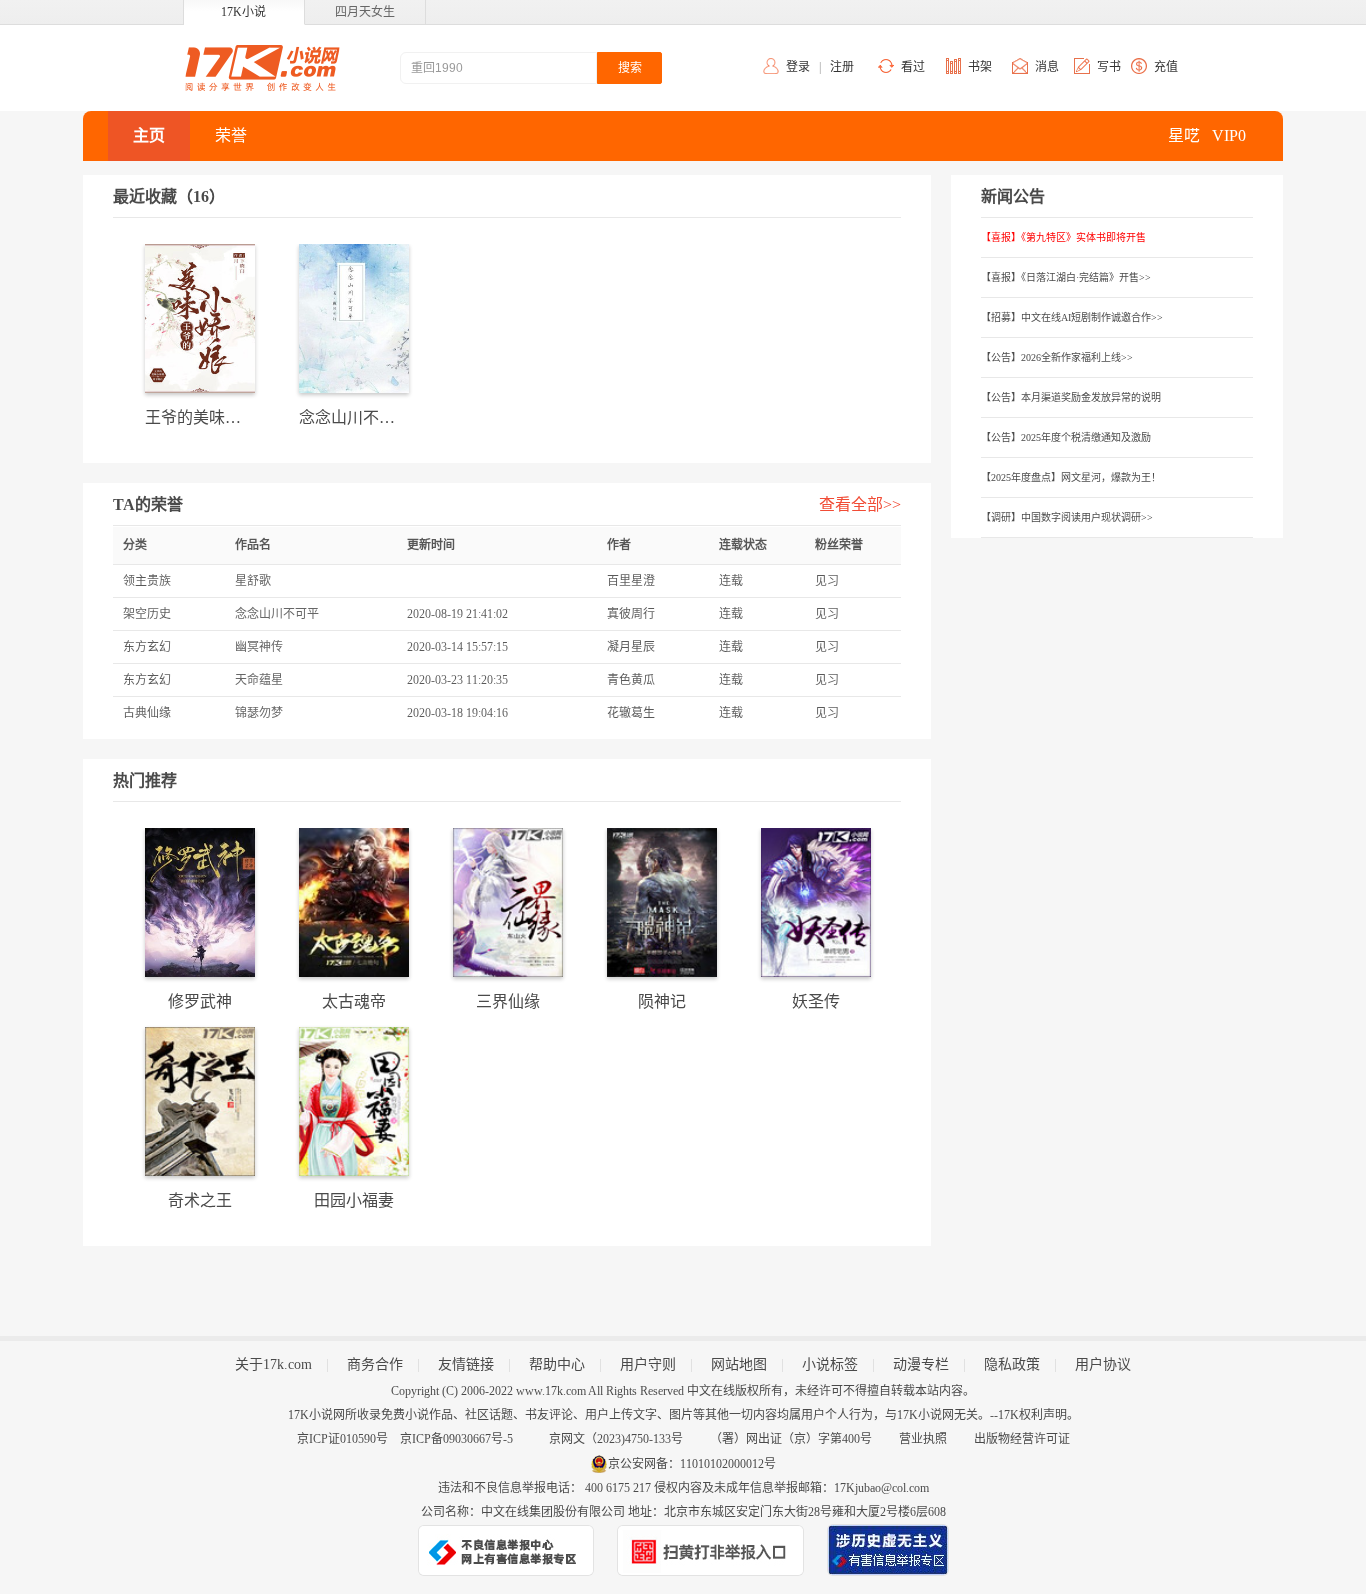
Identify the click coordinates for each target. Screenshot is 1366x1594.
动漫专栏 (921, 1364)
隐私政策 (1012, 1364)
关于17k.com (273, 1364)
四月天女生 (365, 12)
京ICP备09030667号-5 (456, 1439)
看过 (913, 67)
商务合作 (375, 1364)
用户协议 (1103, 1364)
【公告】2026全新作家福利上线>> (1057, 357)
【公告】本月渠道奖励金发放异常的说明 (1071, 397)
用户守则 (648, 1364)
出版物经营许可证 (1022, 1439)
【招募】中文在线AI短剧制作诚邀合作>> (1072, 317)
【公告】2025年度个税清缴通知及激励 (1066, 437)
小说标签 (830, 1364)
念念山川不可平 (277, 614)
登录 (798, 67)
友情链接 (466, 1364)
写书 (1109, 67)
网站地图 (739, 1364)
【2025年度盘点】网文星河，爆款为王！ (1071, 477)
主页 (149, 135)
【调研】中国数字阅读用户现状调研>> (1067, 517)
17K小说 (243, 12)
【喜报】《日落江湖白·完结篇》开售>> (1066, 277)
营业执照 (923, 1439)
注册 (842, 67)
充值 (1166, 67)
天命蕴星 (259, 680)
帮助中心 (557, 1364)
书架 (980, 67)
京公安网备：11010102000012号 (692, 1464)
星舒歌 (253, 581)
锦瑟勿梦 (259, 713)
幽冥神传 (259, 647)
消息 (1047, 67)
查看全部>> (860, 504)
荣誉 (231, 135)
